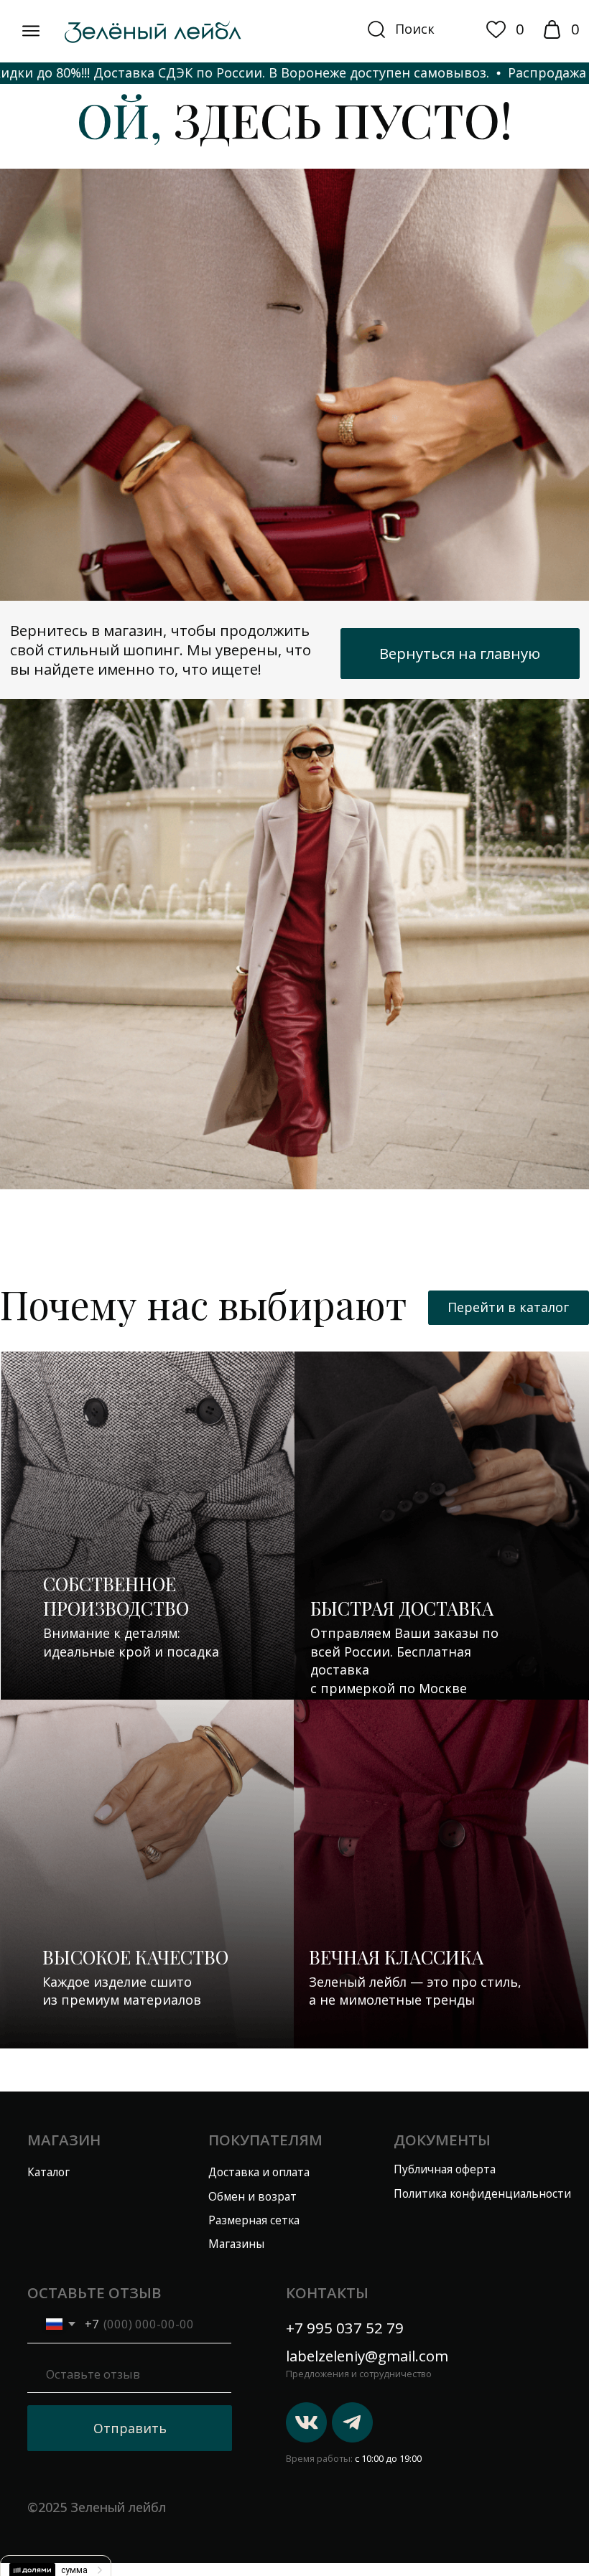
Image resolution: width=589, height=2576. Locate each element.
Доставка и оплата (259, 2172)
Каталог (48, 2172)
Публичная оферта (445, 2169)
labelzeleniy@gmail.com (367, 2356)
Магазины (236, 2244)
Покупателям (265, 2140)
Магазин (64, 2140)
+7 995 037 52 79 (345, 2328)
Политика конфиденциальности (482, 2194)
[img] (31, 31)
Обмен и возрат (252, 2197)
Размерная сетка (254, 2220)
